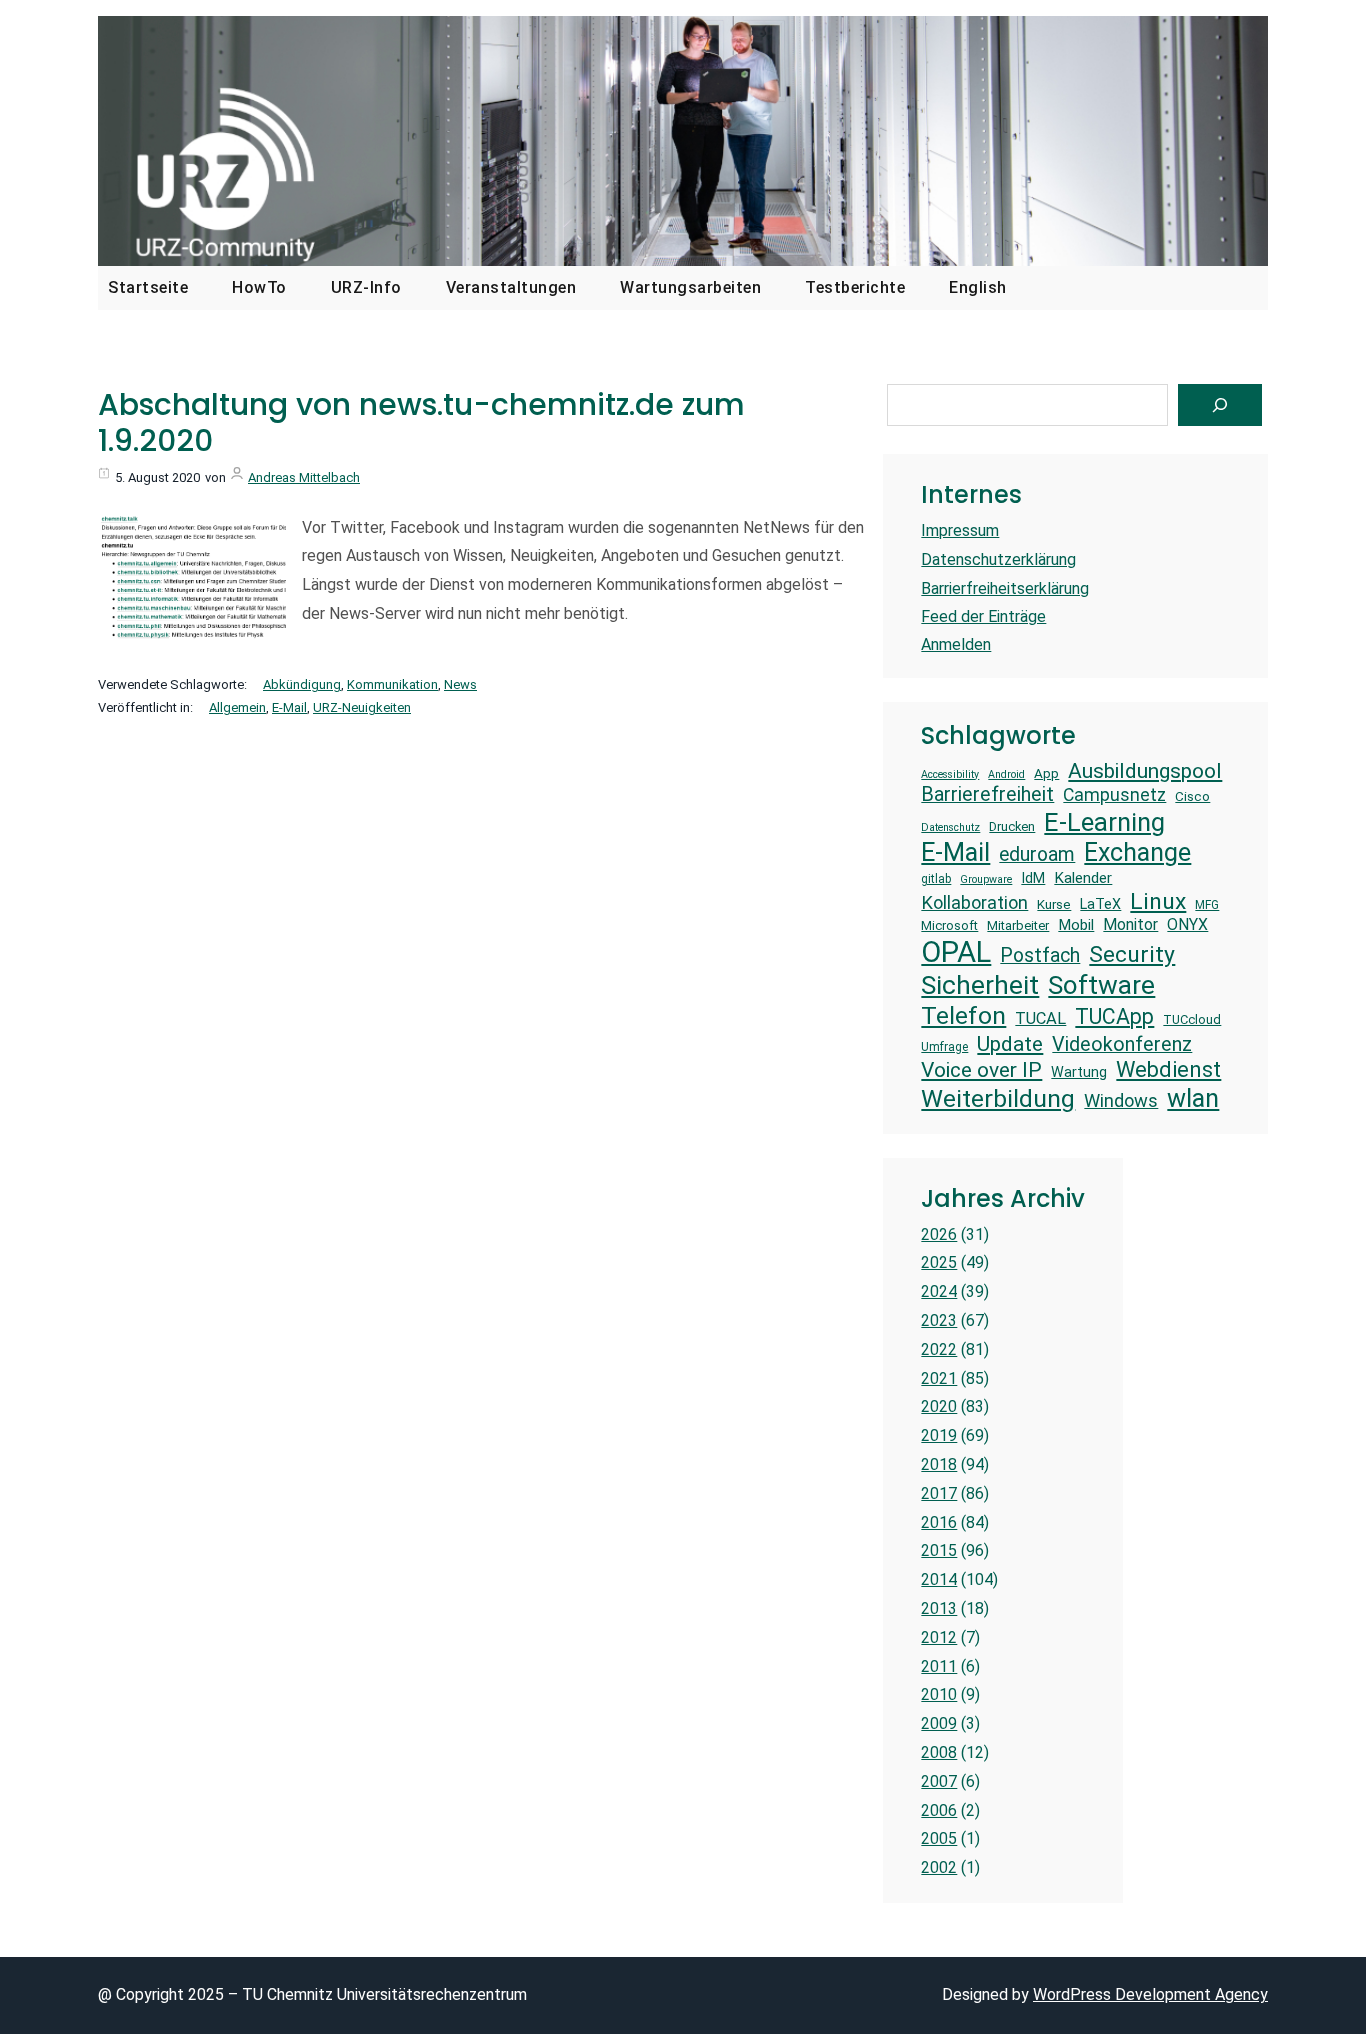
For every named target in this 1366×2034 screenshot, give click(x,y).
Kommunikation (392, 684)
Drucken (1012, 826)
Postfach (1040, 955)
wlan (1193, 1098)
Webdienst (1168, 1069)
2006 (939, 1810)
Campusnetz (1114, 795)
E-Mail (289, 707)
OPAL (956, 952)
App (1046, 773)
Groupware (986, 880)
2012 (939, 1637)
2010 (939, 1694)
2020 (939, 1406)
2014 (939, 1579)
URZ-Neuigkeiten (362, 707)
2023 (939, 1320)
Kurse (1054, 904)
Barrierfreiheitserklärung (1005, 588)
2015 (939, 1550)
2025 (939, 1262)
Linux (1158, 901)
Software (1101, 985)
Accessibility (950, 775)
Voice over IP (981, 1069)
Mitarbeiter (1018, 925)
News (460, 684)
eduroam (1037, 854)
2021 (939, 1378)
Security (1132, 954)
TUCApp (1114, 1016)
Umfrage (944, 1047)
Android (1006, 775)
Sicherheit (980, 985)
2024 (939, 1291)
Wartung (1079, 1072)
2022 (939, 1349)
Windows (1121, 1100)
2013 (939, 1608)
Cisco (1192, 796)
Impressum (960, 530)
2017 (939, 1493)
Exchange (1137, 852)
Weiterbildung (998, 1098)
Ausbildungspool (1145, 770)
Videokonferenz (1122, 1044)
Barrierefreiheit (987, 794)
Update (1010, 1043)
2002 (939, 1867)
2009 (939, 1723)
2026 (939, 1234)
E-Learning (1104, 822)
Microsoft (949, 925)
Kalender (1083, 878)
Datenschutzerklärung (998, 559)
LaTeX (1100, 904)
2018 (939, 1464)
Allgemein (237, 707)
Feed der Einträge (983, 616)
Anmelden (956, 644)
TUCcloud (1192, 1019)
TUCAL (1040, 1018)
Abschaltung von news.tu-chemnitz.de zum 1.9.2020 (421, 423)
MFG (1207, 905)
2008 (939, 1752)
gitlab (936, 879)
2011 (939, 1666)
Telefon (963, 1015)
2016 (939, 1522)
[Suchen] (1220, 405)
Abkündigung (302, 684)
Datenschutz (950, 828)
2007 (939, 1781)
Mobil (1076, 925)
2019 (939, 1435)
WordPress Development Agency (1150, 1994)
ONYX (1187, 924)
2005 (939, 1838)
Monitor (1130, 924)
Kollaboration (974, 902)
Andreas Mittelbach (304, 477)
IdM (1033, 878)
